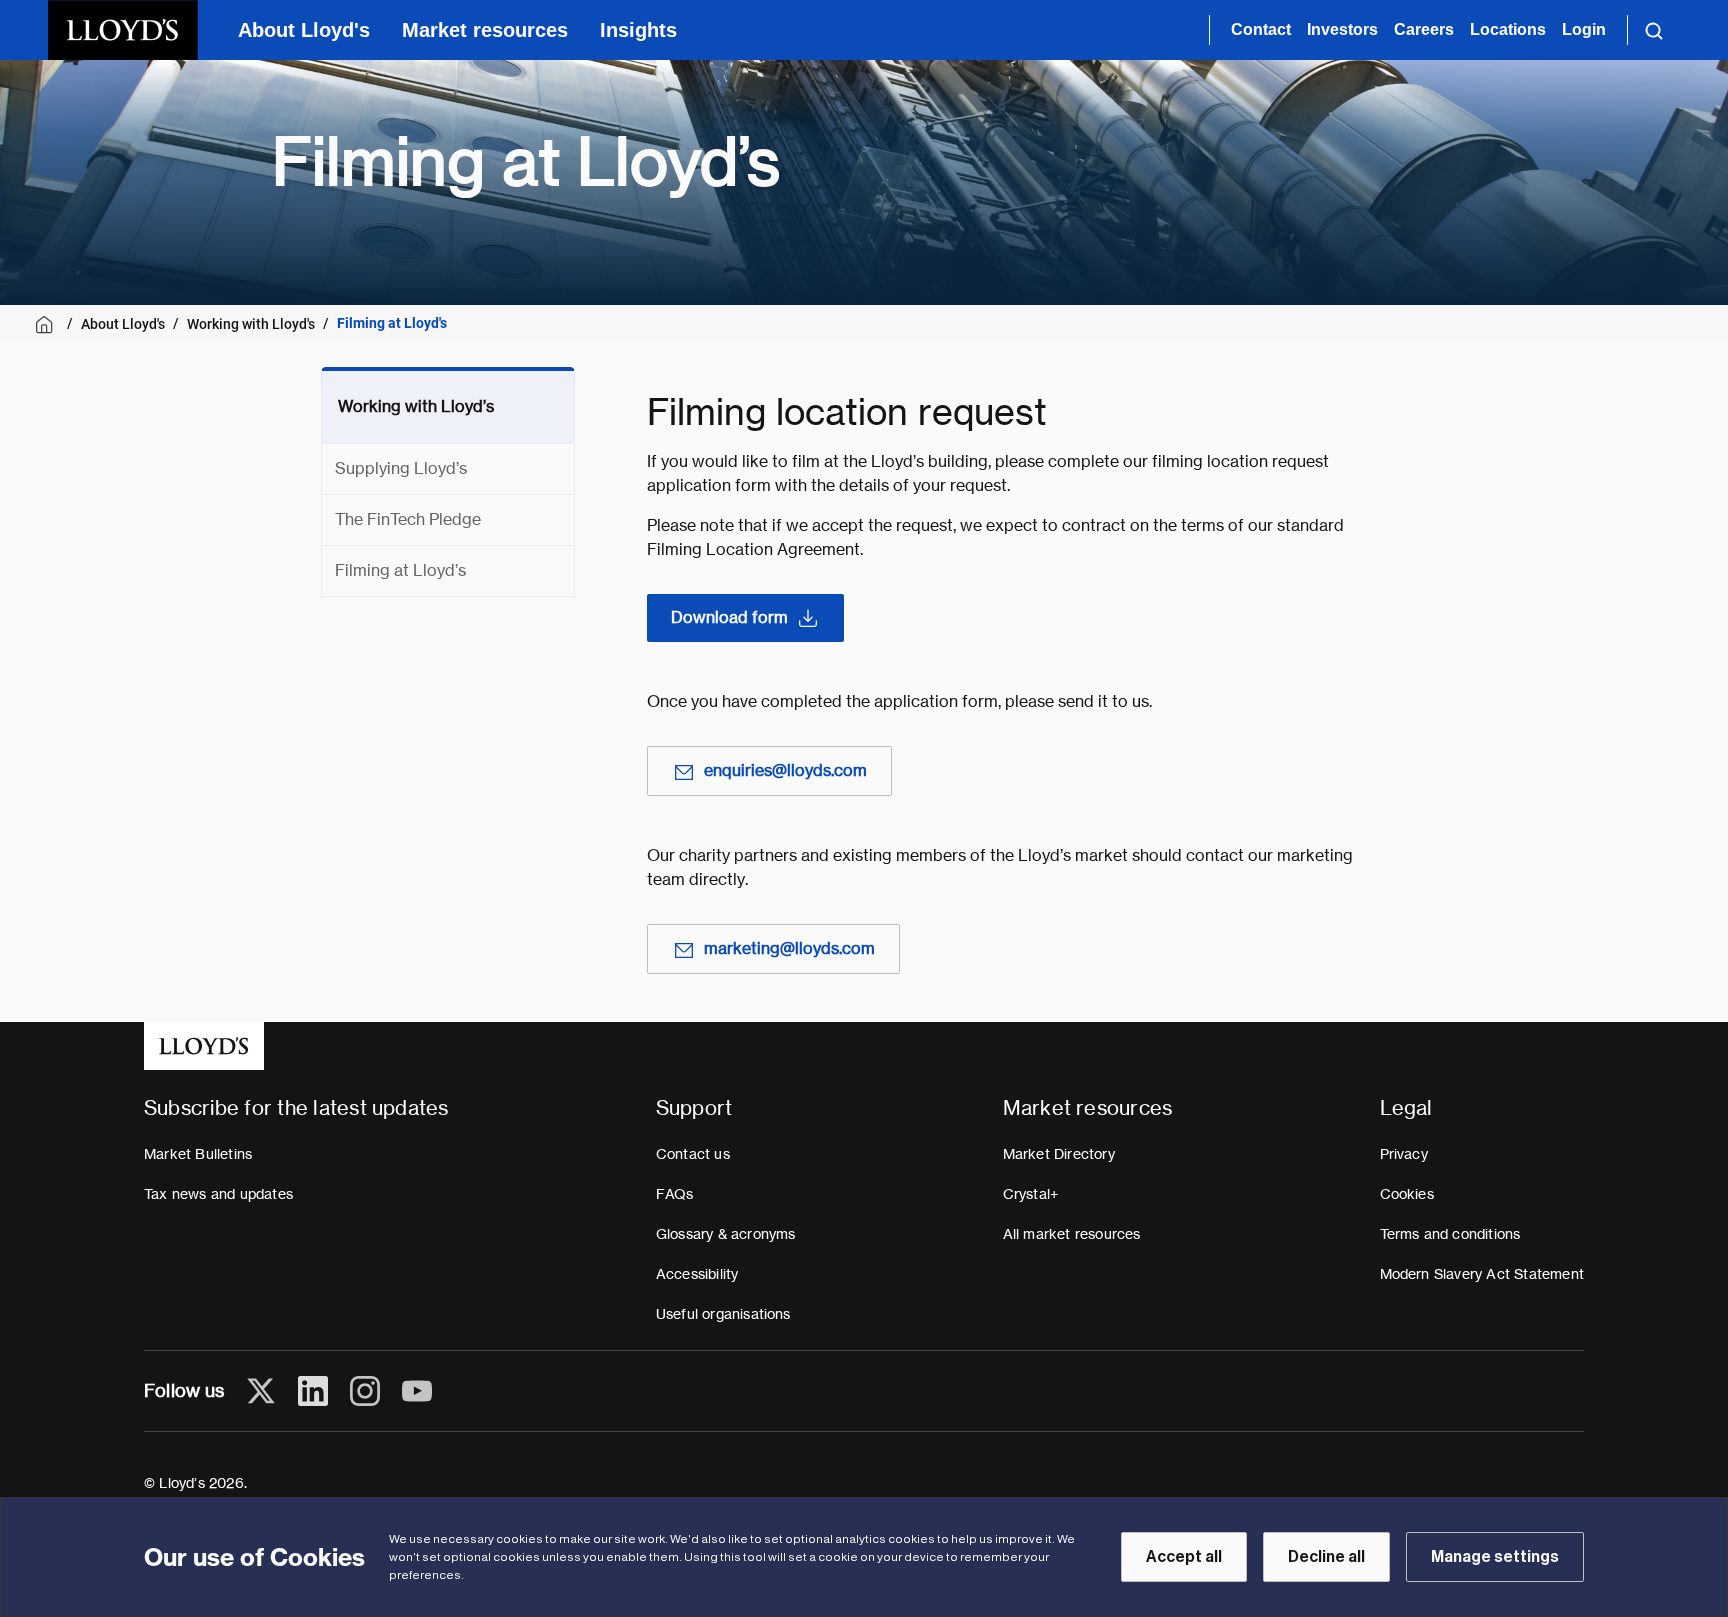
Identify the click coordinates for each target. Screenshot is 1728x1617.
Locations (1508, 29)
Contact (1261, 29)
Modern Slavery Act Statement (1482, 1274)
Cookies (1407, 1194)
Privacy (1404, 1154)
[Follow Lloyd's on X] (261, 1391)
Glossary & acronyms (726, 1234)
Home (47, 324)
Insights (638, 30)
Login (1584, 29)
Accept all (1184, 1557)
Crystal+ (1031, 1194)
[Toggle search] (1654, 30)
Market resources (485, 30)
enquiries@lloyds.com (785, 770)
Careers (1424, 29)
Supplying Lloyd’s (401, 468)
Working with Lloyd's (251, 324)
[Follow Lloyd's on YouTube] (417, 1391)
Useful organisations (723, 1314)
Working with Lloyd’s (416, 406)
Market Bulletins (198, 1154)
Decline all (1326, 1557)
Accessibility (697, 1274)
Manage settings (1495, 1557)
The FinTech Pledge (408, 519)
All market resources (1072, 1234)
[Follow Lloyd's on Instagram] (365, 1391)
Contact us (693, 1154)
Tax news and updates (218, 1194)
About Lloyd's (304, 30)
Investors (1342, 29)
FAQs (675, 1194)
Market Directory (1059, 1154)
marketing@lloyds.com (789, 948)
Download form (729, 617)
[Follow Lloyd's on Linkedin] (313, 1391)
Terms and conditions (1450, 1234)
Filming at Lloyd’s (400, 570)
